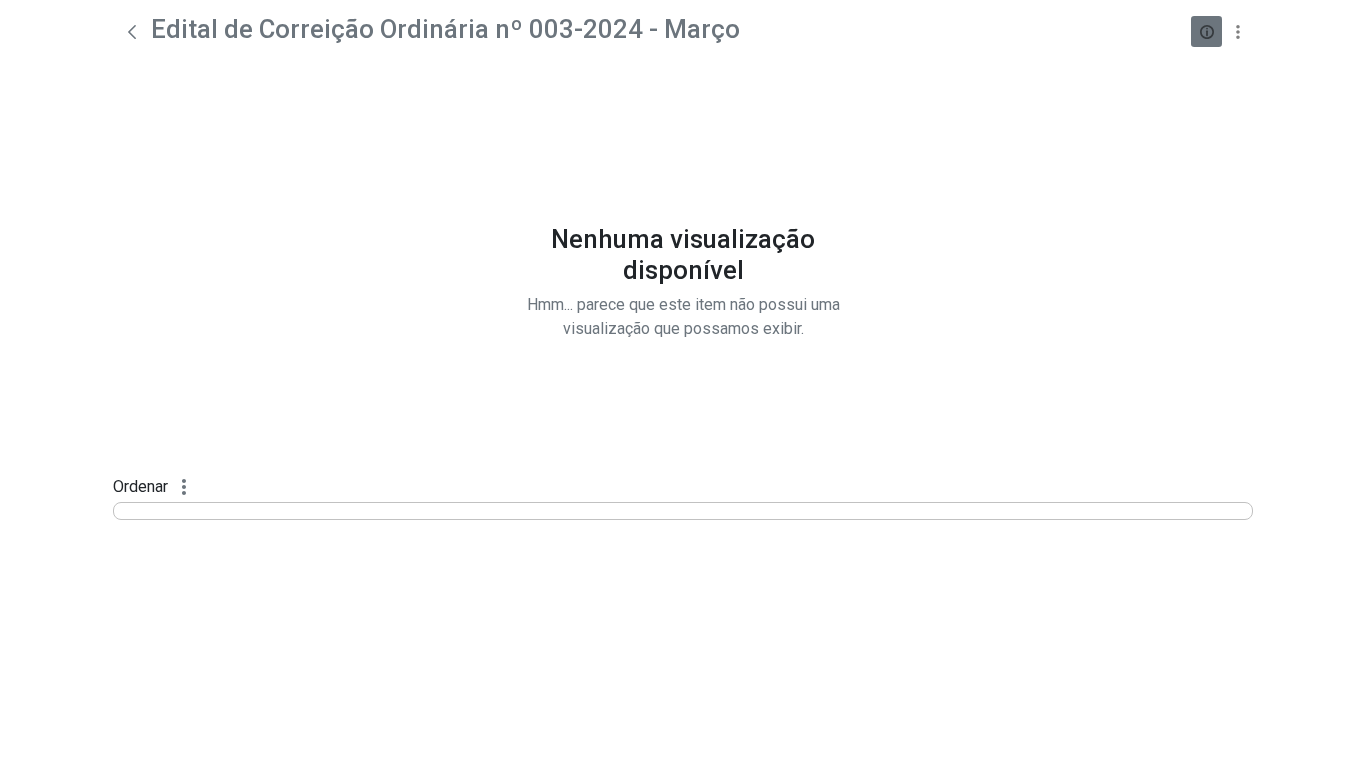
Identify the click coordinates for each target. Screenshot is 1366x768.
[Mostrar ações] (1237, 31)
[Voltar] (132, 32)
